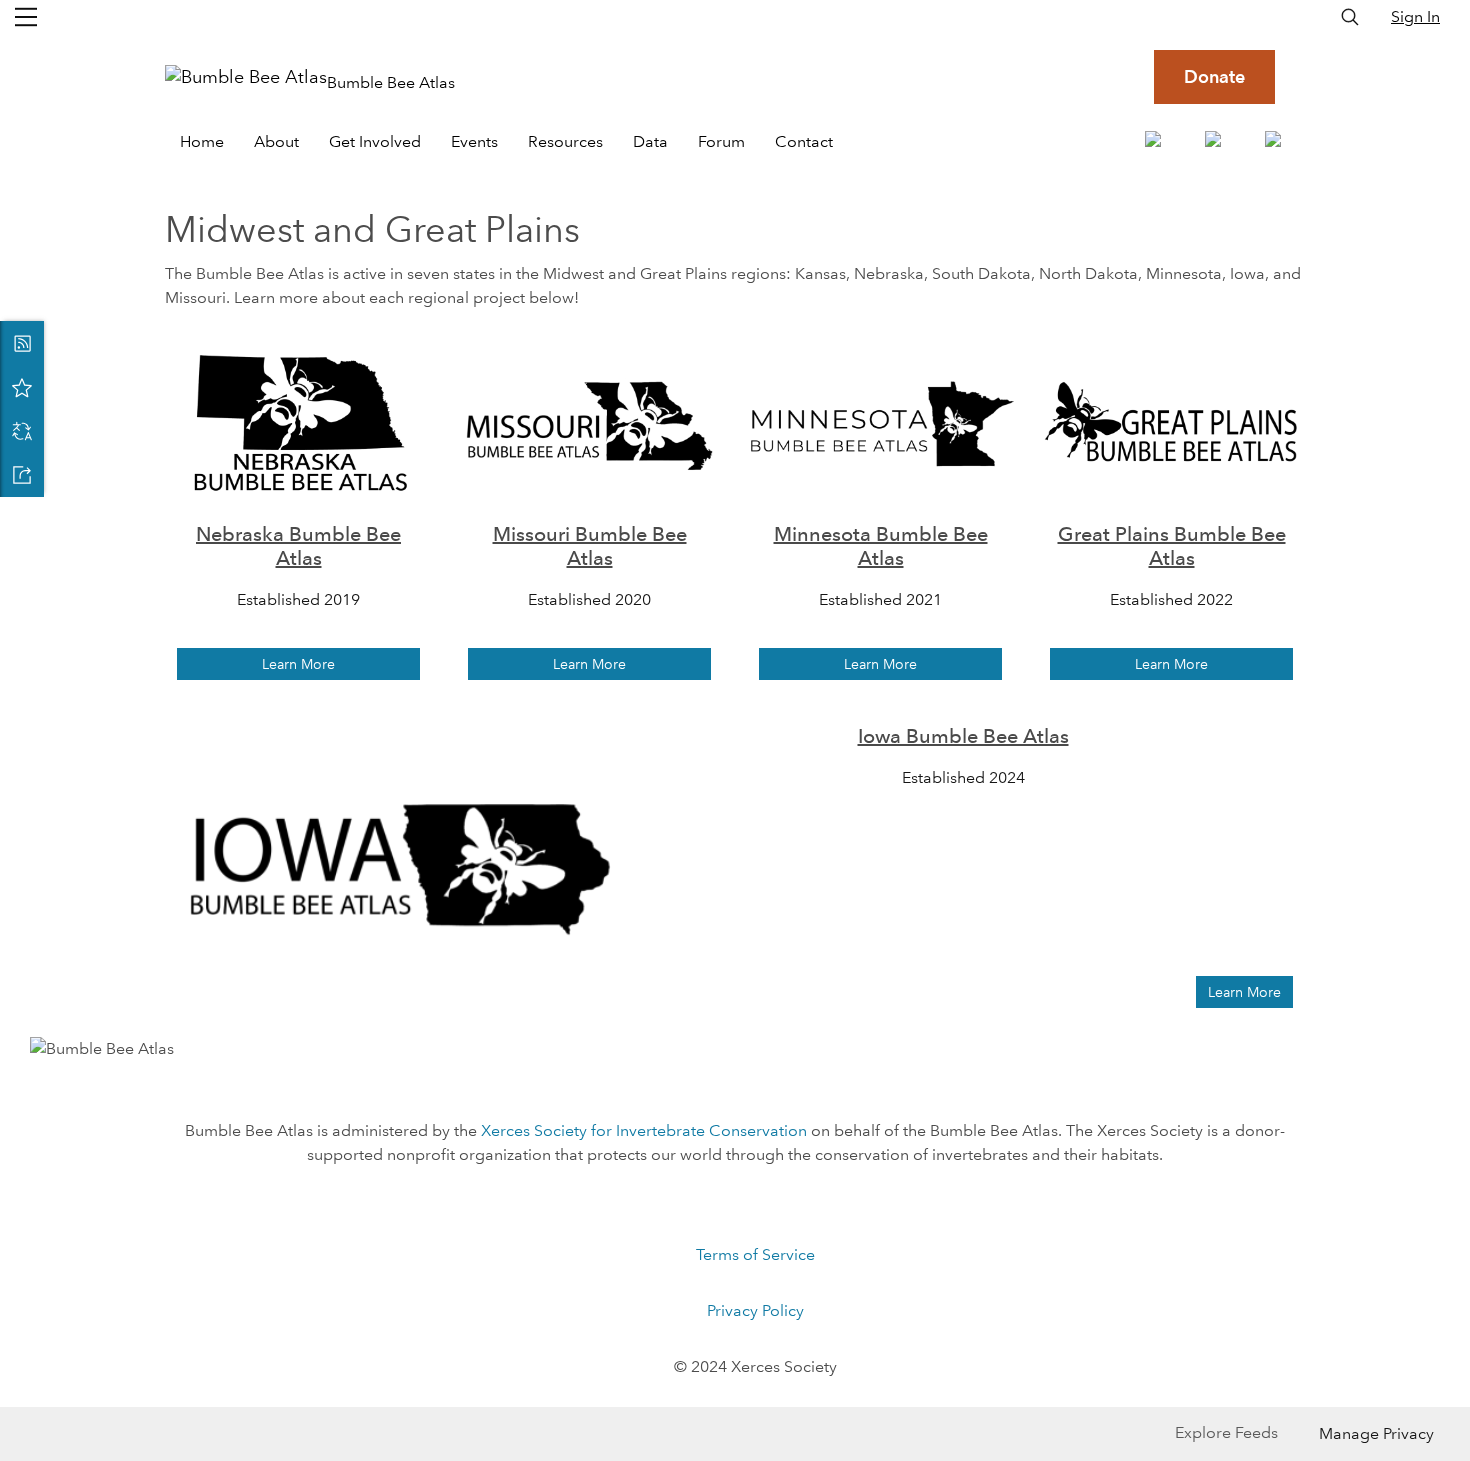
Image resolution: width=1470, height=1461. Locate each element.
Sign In (1415, 16)
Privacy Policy (755, 1310)
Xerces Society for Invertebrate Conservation (644, 1130)
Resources (565, 141)
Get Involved (375, 141)
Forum (721, 141)
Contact (804, 141)
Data (650, 141)
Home (202, 141)
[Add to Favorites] (22, 387)
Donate (1214, 76)
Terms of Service (755, 1254)
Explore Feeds (1226, 1432)
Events (474, 141)
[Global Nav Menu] (26, 17)
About (276, 141)
